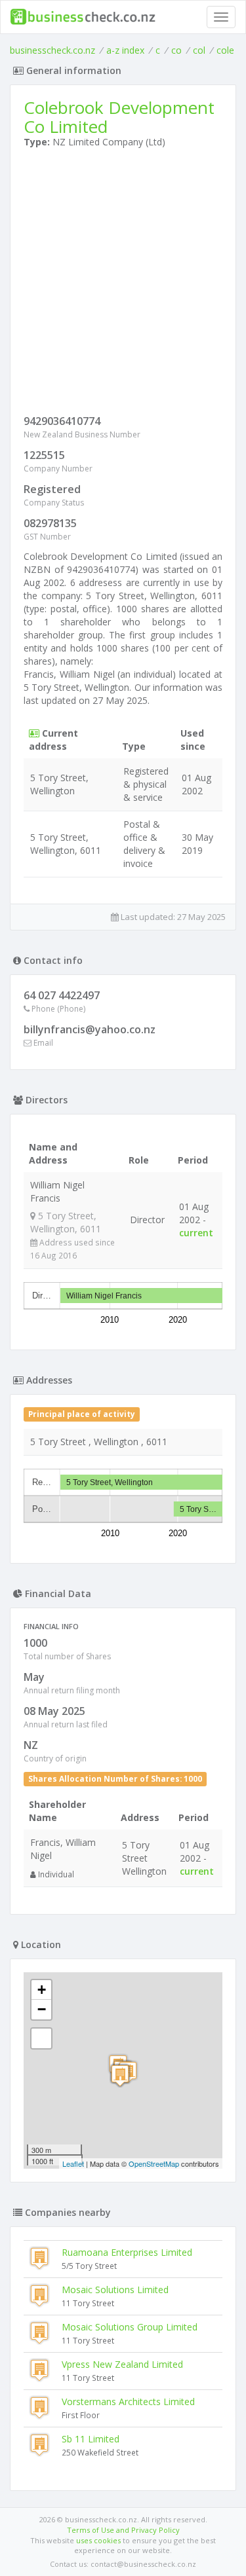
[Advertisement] (123, 285)
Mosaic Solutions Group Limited (130, 2327)
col (199, 50)
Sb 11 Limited (91, 2439)
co (176, 50)
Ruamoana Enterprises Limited (127, 2252)
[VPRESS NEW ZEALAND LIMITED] (120, 2075)
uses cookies (98, 2540)
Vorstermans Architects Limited (128, 2401)
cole (225, 50)
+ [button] (42, 1990)
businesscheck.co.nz (52, 50)
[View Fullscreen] (41, 2038)
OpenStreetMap (154, 2163)
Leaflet (73, 2163)
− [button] (42, 2009)
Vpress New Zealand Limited (122, 2364)
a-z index (125, 50)
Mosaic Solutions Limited (115, 2290)
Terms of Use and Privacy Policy (123, 2530)
